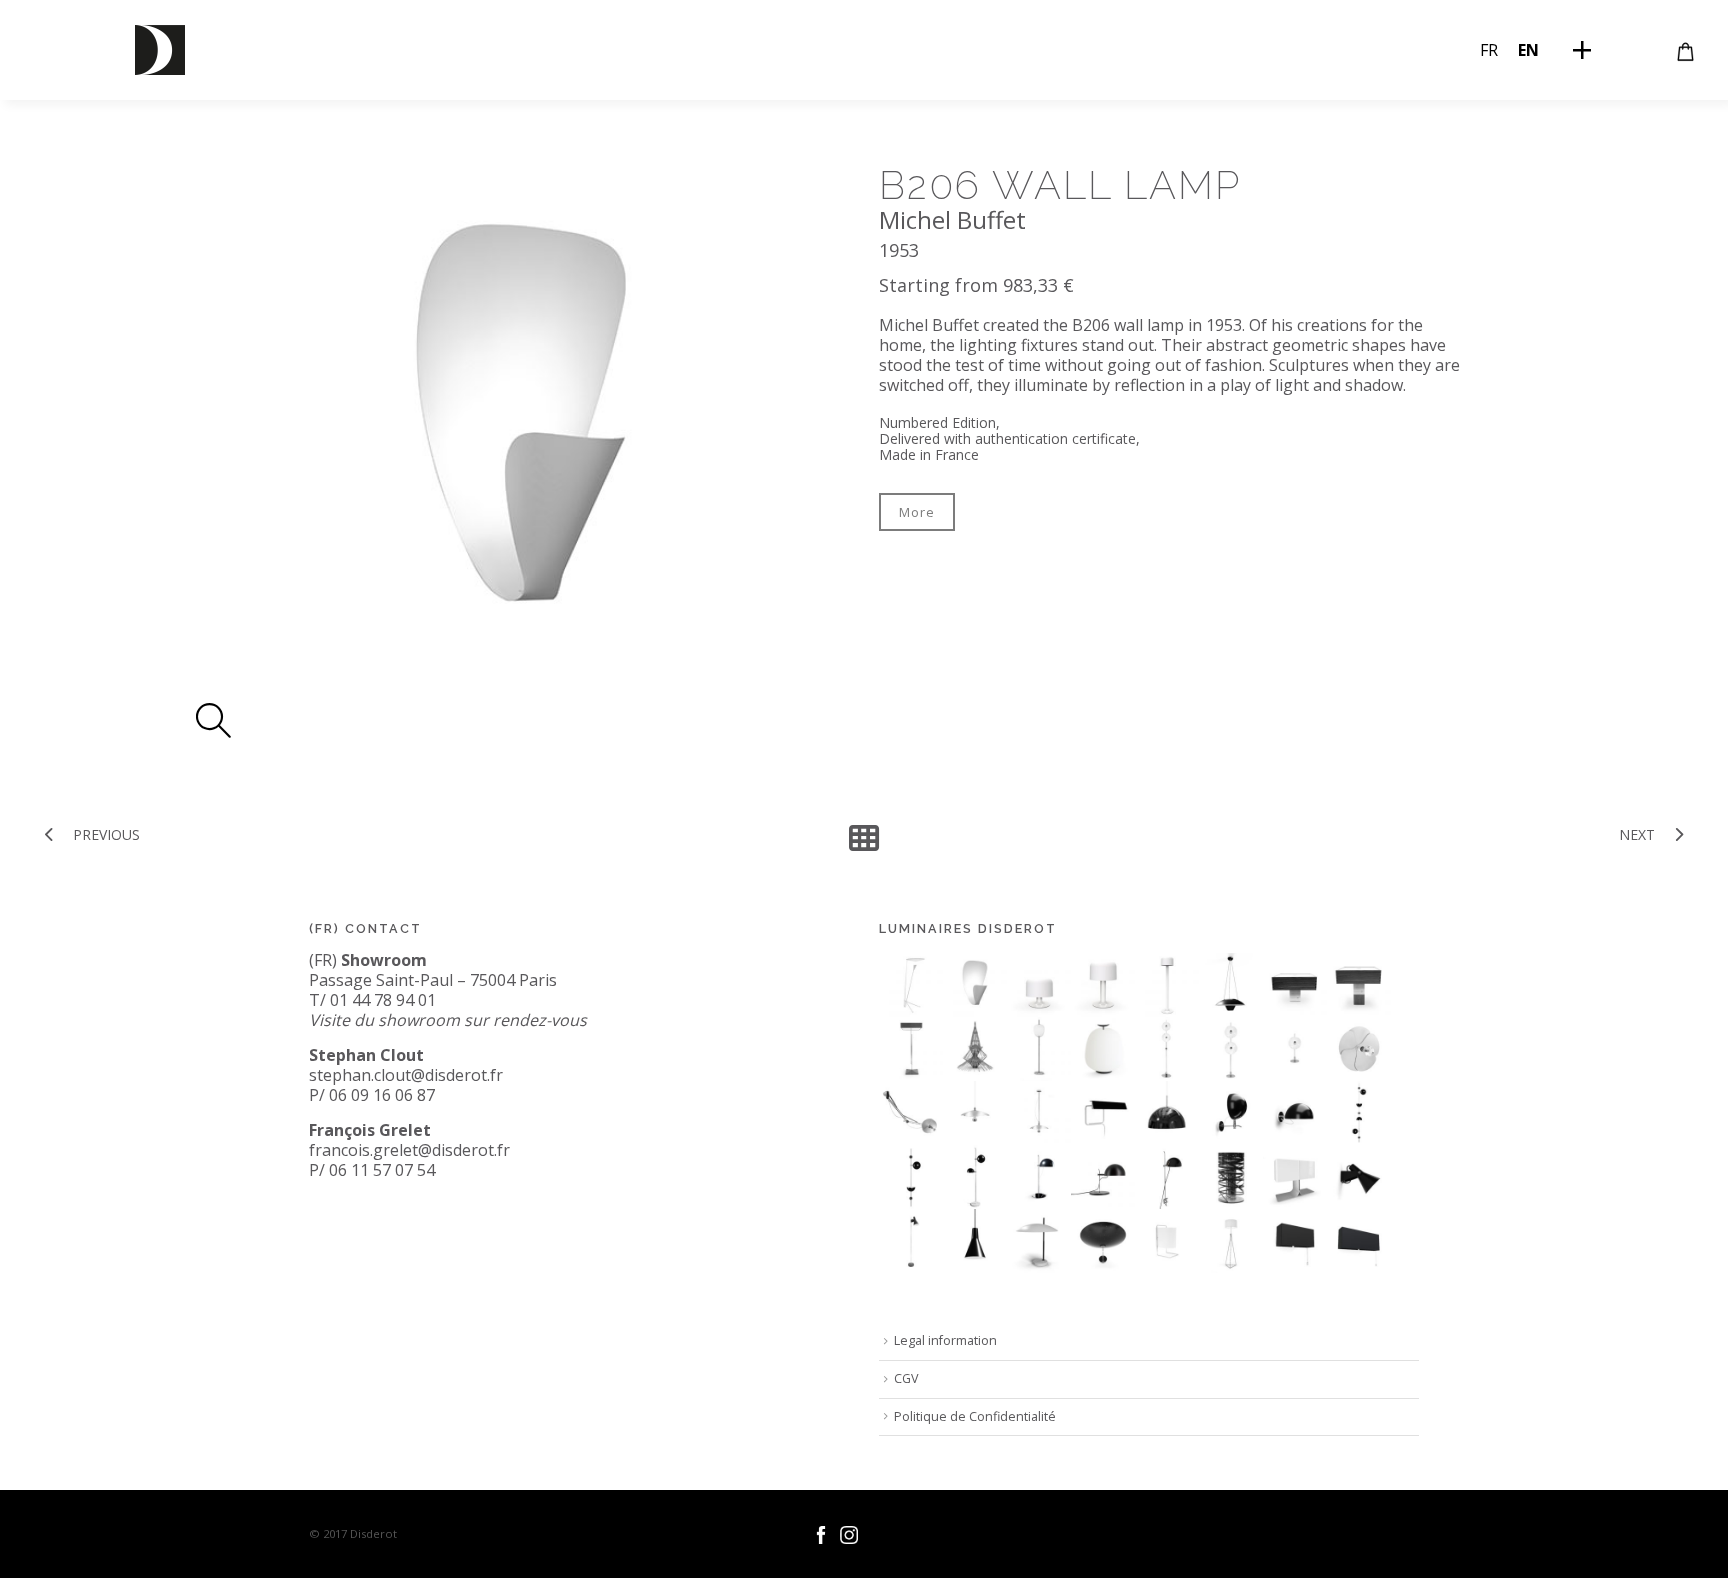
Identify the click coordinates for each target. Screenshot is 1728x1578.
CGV (906, 1378)
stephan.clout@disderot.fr (406, 1075)
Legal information (945, 1340)
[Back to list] (864, 838)
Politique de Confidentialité (975, 1416)
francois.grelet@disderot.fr (409, 1150)
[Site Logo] (160, 50)
